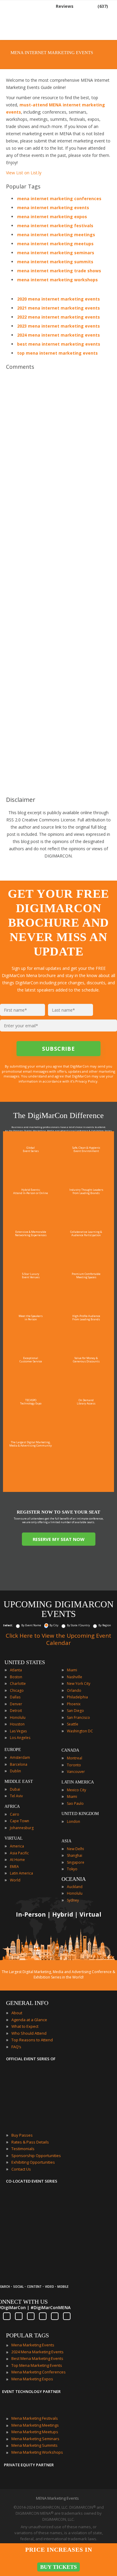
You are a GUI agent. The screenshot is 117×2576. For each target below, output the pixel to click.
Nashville (75, 1677)
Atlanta (16, 1670)
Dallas (15, 1697)
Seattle (73, 1724)
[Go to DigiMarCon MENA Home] (25, 21)
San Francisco (78, 1717)
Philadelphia (77, 1697)
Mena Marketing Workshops (37, 2452)
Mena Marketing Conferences (39, 2372)
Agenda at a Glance (29, 2020)
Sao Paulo (75, 1803)
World (15, 1880)
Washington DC (80, 1731)
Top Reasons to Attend (32, 2040)
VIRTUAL (14, 1838)
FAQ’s (16, 2047)
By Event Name (31, 1625)
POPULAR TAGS (27, 2335)
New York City (79, 1684)
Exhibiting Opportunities (33, 2162)
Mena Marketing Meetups (35, 2432)
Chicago (17, 1690)
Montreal (75, 1758)
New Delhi (75, 1849)
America (17, 1846)
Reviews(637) (82, 6)
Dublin (15, 1771)
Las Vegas (18, 1731)
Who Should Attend (29, 2033)
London (73, 1821)
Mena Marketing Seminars (35, 2439)
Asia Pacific (19, 1853)
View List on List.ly (24, 173)
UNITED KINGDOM (80, 1814)
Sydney (73, 1900)
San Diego (75, 1711)
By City (54, 1625)
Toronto (74, 1765)
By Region (105, 1625)
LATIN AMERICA (78, 1782)
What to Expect (25, 2026)
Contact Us (21, 2169)
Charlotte (18, 1684)
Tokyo (72, 1869)
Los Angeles (20, 1738)
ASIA (66, 1841)
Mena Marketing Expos (32, 2379)
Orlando (74, 1690)
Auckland (75, 1887)
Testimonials (23, 2149)
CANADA (70, 1750)
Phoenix (74, 1704)
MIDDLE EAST (19, 1782)
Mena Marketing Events (33, 2345)
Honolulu (18, 1717)
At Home (17, 1860)
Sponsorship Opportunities (36, 2156)
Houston (17, 1724)
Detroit (16, 1711)
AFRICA (12, 1806)
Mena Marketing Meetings (35, 2425)
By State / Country (78, 1625)
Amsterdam (20, 1757)
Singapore (76, 1862)
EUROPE (13, 1750)
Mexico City (76, 1790)
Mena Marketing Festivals (35, 2418)
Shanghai (75, 1855)
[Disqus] (58, 458)
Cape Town (19, 1821)
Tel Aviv (16, 1796)
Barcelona (19, 1764)
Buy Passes (22, 2135)
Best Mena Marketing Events (37, 2358)
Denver (16, 1704)
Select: (8, 1625)
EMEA (14, 1867)
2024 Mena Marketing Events (37, 2352)
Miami (72, 1670)
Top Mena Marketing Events (37, 2365)
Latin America (21, 1873)
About (17, 2013)
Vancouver (76, 1772)
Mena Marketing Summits (34, 2445)
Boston (16, 1677)
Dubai (15, 1789)
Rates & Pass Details (30, 2142)
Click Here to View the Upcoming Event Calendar (58, 1639)
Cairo (15, 1814)
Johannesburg (22, 1828)
